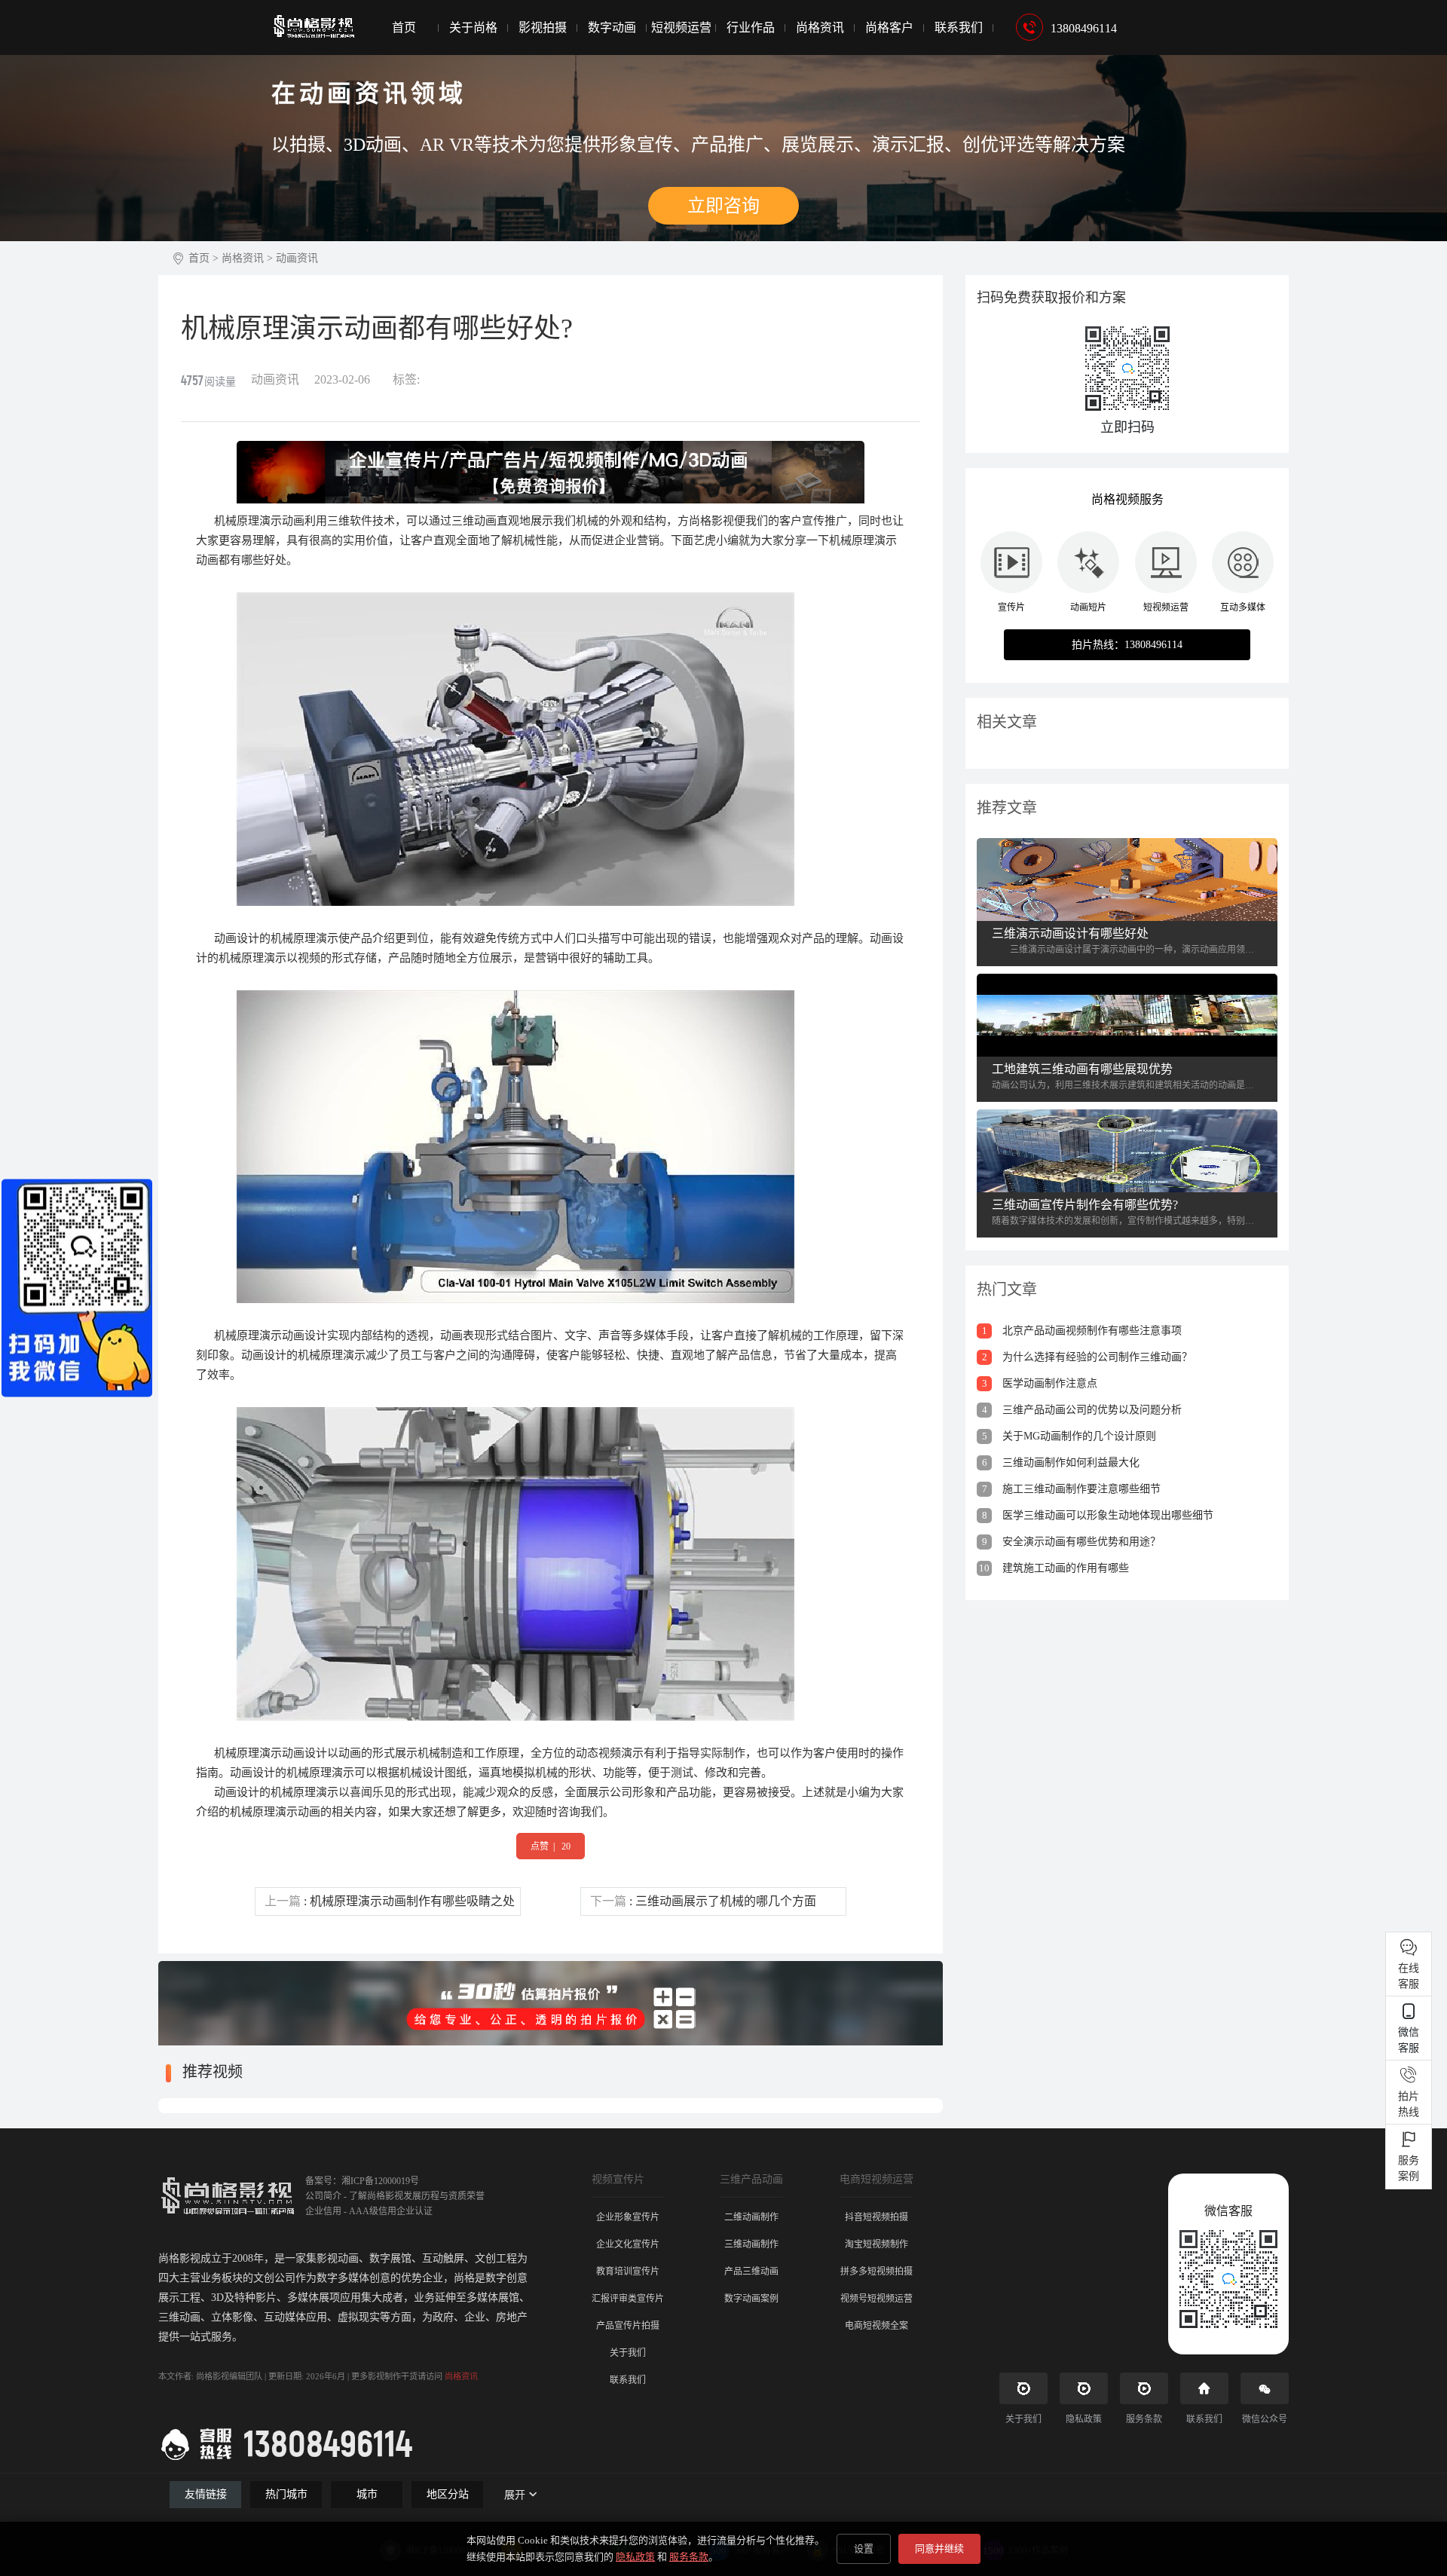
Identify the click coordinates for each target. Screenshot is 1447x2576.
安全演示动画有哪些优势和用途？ (1072, 1542)
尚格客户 (889, 28)
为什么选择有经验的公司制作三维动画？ (1088, 1357)
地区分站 (448, 2494)
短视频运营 (681, 28)
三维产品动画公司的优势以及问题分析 (1082, 1410)
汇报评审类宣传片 (628, 2299)
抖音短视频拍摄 (876, 2217)
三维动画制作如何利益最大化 (1061, 1462)
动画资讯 (297, 258)
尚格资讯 (820, 28)
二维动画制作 (751, 2217)
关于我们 (628, 2353)
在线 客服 (1409, 1976)
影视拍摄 (543, 28)
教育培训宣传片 (628, 2272)
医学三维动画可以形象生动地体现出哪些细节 (1098, 1515)
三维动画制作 (751, 2244)
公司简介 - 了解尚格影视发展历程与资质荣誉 (395, 2196)
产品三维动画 (751, 2272)
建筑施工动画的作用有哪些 (1054, 1568)
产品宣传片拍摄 (628, 2326)
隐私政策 (635, 2557)
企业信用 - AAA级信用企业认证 (369, 2211)
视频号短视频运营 (876, 2299)
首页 (404, 28)
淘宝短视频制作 (876, 2244)
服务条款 (689, 2557)
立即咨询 (723, 206)
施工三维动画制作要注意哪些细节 (1072, 1489)
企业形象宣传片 (628, 2217)
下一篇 (703, 1901)
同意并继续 (939, 2548)
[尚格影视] (313, 19)
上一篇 (390, 1901)
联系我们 (959, 28)
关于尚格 (473, 28)
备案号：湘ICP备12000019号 (362, 2181)
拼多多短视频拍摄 (876, 2272)
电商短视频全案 (876, 2326)
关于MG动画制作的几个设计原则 (1069, 1436)
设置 (864, 2548)
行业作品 (751, 28)
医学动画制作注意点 (1040, 1383)
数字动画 (612, 28)
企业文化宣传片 (628, 2244)
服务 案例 (1409, 2168)
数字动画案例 (751, 2299)
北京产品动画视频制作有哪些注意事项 (1082, 1331)
